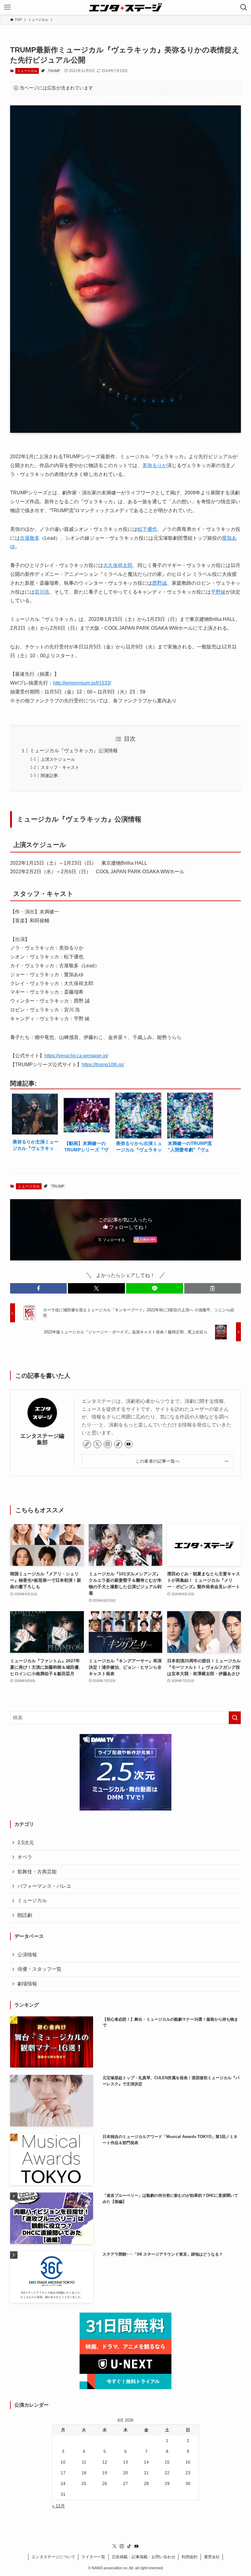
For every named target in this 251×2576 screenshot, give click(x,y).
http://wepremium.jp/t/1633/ (82, 683)
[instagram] (108, 1444)
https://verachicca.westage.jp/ (76, 1056)
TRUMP (54, 71)
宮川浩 (42, 592)
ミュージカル (27, 71)
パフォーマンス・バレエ (44, 1886)
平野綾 (218, 592)
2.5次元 (26, 1843)
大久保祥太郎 (118, 565)
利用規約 (189, 2557)
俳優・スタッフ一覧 (39, 1969)
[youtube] (129, 1444)
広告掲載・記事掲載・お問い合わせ (144, 2557)
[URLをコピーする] (213, 1288)
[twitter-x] (97, 1444)
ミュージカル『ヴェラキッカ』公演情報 (74, 751)
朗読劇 (25, 1915)
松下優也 (147, 529)
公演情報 (27, 1955)
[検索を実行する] (235, 1718)
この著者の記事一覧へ (157, 1461)
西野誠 (159, 583)
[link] (87, 1444)
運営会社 (212, 2557)
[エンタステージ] (125, 7)
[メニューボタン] (7, 7)
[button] (39, 1288)
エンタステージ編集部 (42, 1439)
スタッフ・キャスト (60, 767)
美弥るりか (155, 465)
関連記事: (50, 776)
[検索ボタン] (244, 7)
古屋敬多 (30, 538)
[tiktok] (118, 1444)
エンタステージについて (53, 2557)
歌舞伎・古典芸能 (37, 1872)
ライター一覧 (93, 2557)
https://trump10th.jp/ (103, 1065)
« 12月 (58, 2506)
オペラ (25, 1857)
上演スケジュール (58, 759)
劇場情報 (27, 1984)
